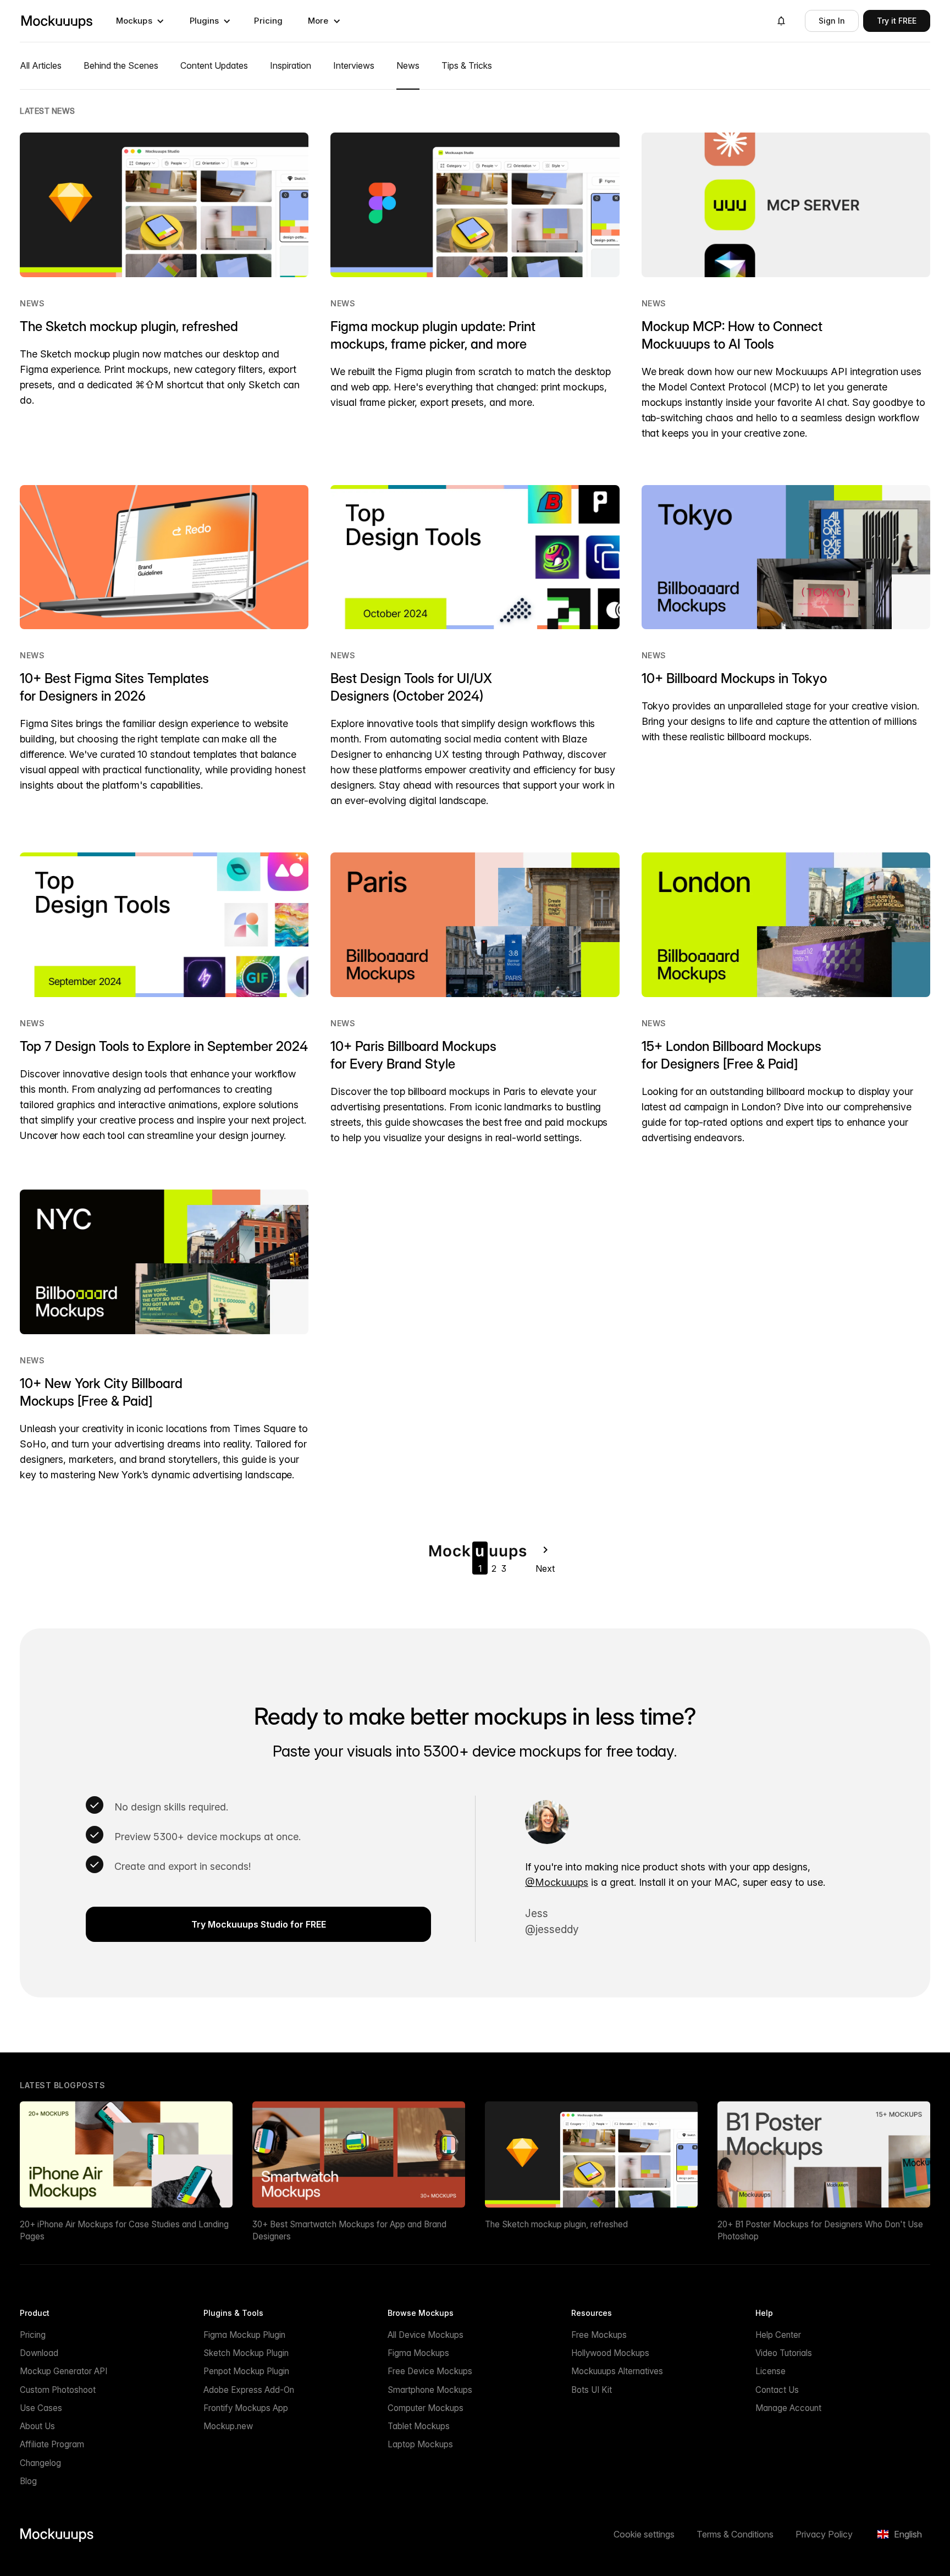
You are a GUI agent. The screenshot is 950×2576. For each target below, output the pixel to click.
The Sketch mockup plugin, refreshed (129, 326)
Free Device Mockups (430, 2371)
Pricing (268, 21)
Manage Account (788, 2408)
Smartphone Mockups (430, 2390)
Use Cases (41, 2408)
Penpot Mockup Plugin (246, 2371)
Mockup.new (228, 2426)
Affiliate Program (52, 2444)
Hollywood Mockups (610, 2353)
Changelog (40, 2463)
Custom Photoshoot (58, 2390)
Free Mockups (599, 2335)
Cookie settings (644, 2534)
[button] (140, 21)
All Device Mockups (426, 2335)
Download (39, 2353)
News (32, 303)
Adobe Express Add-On (249, 2390)
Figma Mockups (418, 2353)
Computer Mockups (426, 2408)
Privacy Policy (824, 2534)
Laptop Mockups (420, 2444)
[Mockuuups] (57, 21)
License (771, 2371)
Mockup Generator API (63, 2371)
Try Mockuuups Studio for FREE (259, 1924)
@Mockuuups (557, 1882)
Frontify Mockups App (246, 2408)
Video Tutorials (784, 2353)
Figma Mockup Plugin (244, 2335)
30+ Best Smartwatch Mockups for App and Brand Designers (349, 2230)
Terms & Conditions (735, 2534)
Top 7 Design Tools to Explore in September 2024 (164, 1046)
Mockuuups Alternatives (617, 2371)
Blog (28, 2481)
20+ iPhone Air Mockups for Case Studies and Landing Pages (124, 2230)
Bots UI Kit (592, 2390)
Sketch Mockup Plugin (246, 2353)
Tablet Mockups (419, 2426)
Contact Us (777, 2390)
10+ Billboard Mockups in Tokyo (734, 678)
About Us (37, 2426)
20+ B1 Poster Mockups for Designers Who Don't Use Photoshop (820, 2230)
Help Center (778, 2335)
